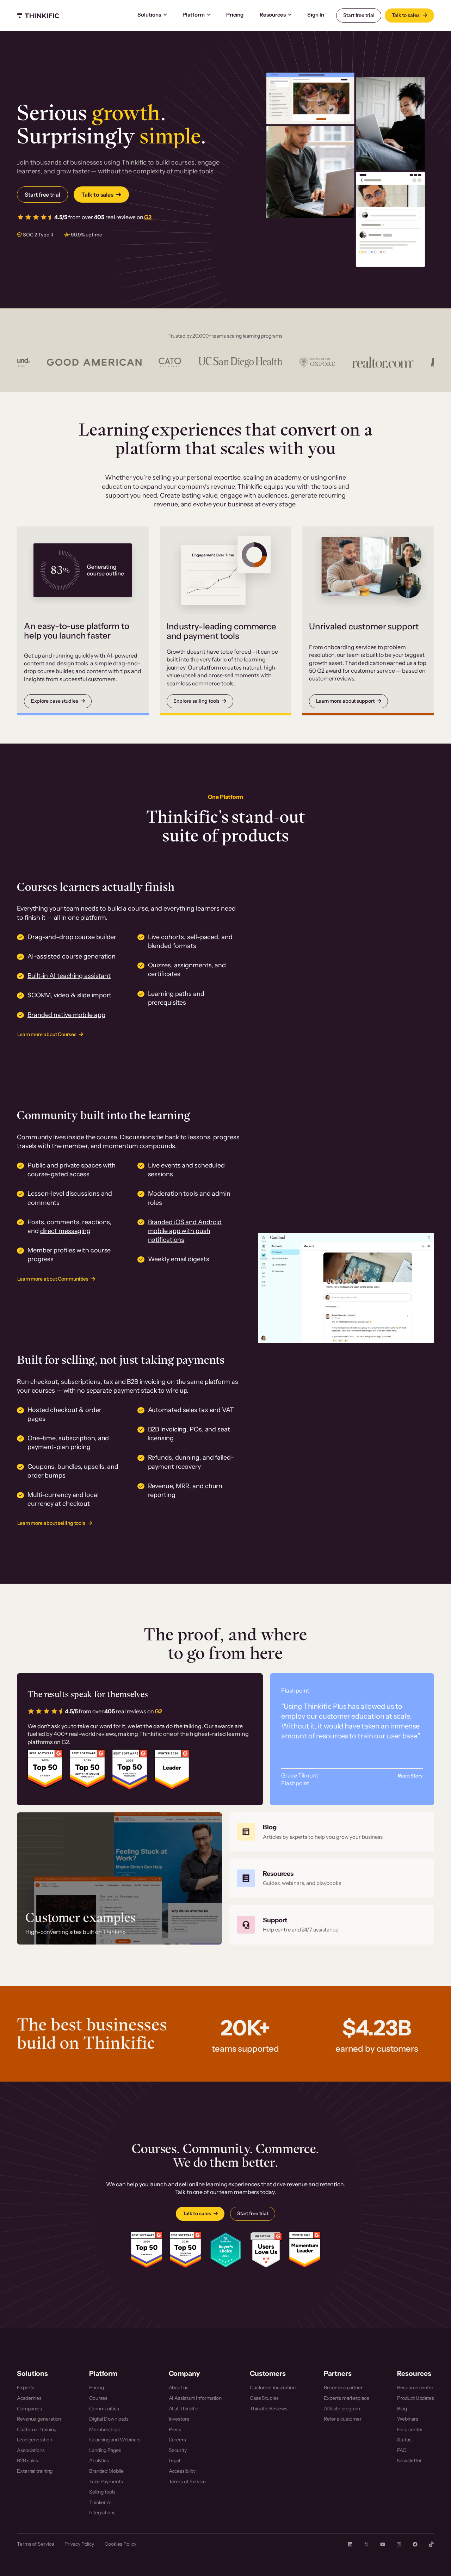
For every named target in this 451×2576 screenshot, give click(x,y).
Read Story (410, 1776)
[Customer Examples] (119, 1878)
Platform (194, 15)
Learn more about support (345, 701)
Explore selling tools (196, 701)
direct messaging (65, 1231)
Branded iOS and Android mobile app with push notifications (185, 1231)
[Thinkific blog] (332, 1832)
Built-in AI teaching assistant (69, 976)
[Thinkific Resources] (332, 1878)
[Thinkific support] (332, 1925)
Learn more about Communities (53, 1279)
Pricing (235, 15)
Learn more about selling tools (51, 1523)
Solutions (149, 15)
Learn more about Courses (47, 1034)
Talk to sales (406, 15)
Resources (273, 15)
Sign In (316, 15)
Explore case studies (55, 701)
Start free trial (359, 15)
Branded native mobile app (66, 1015)
